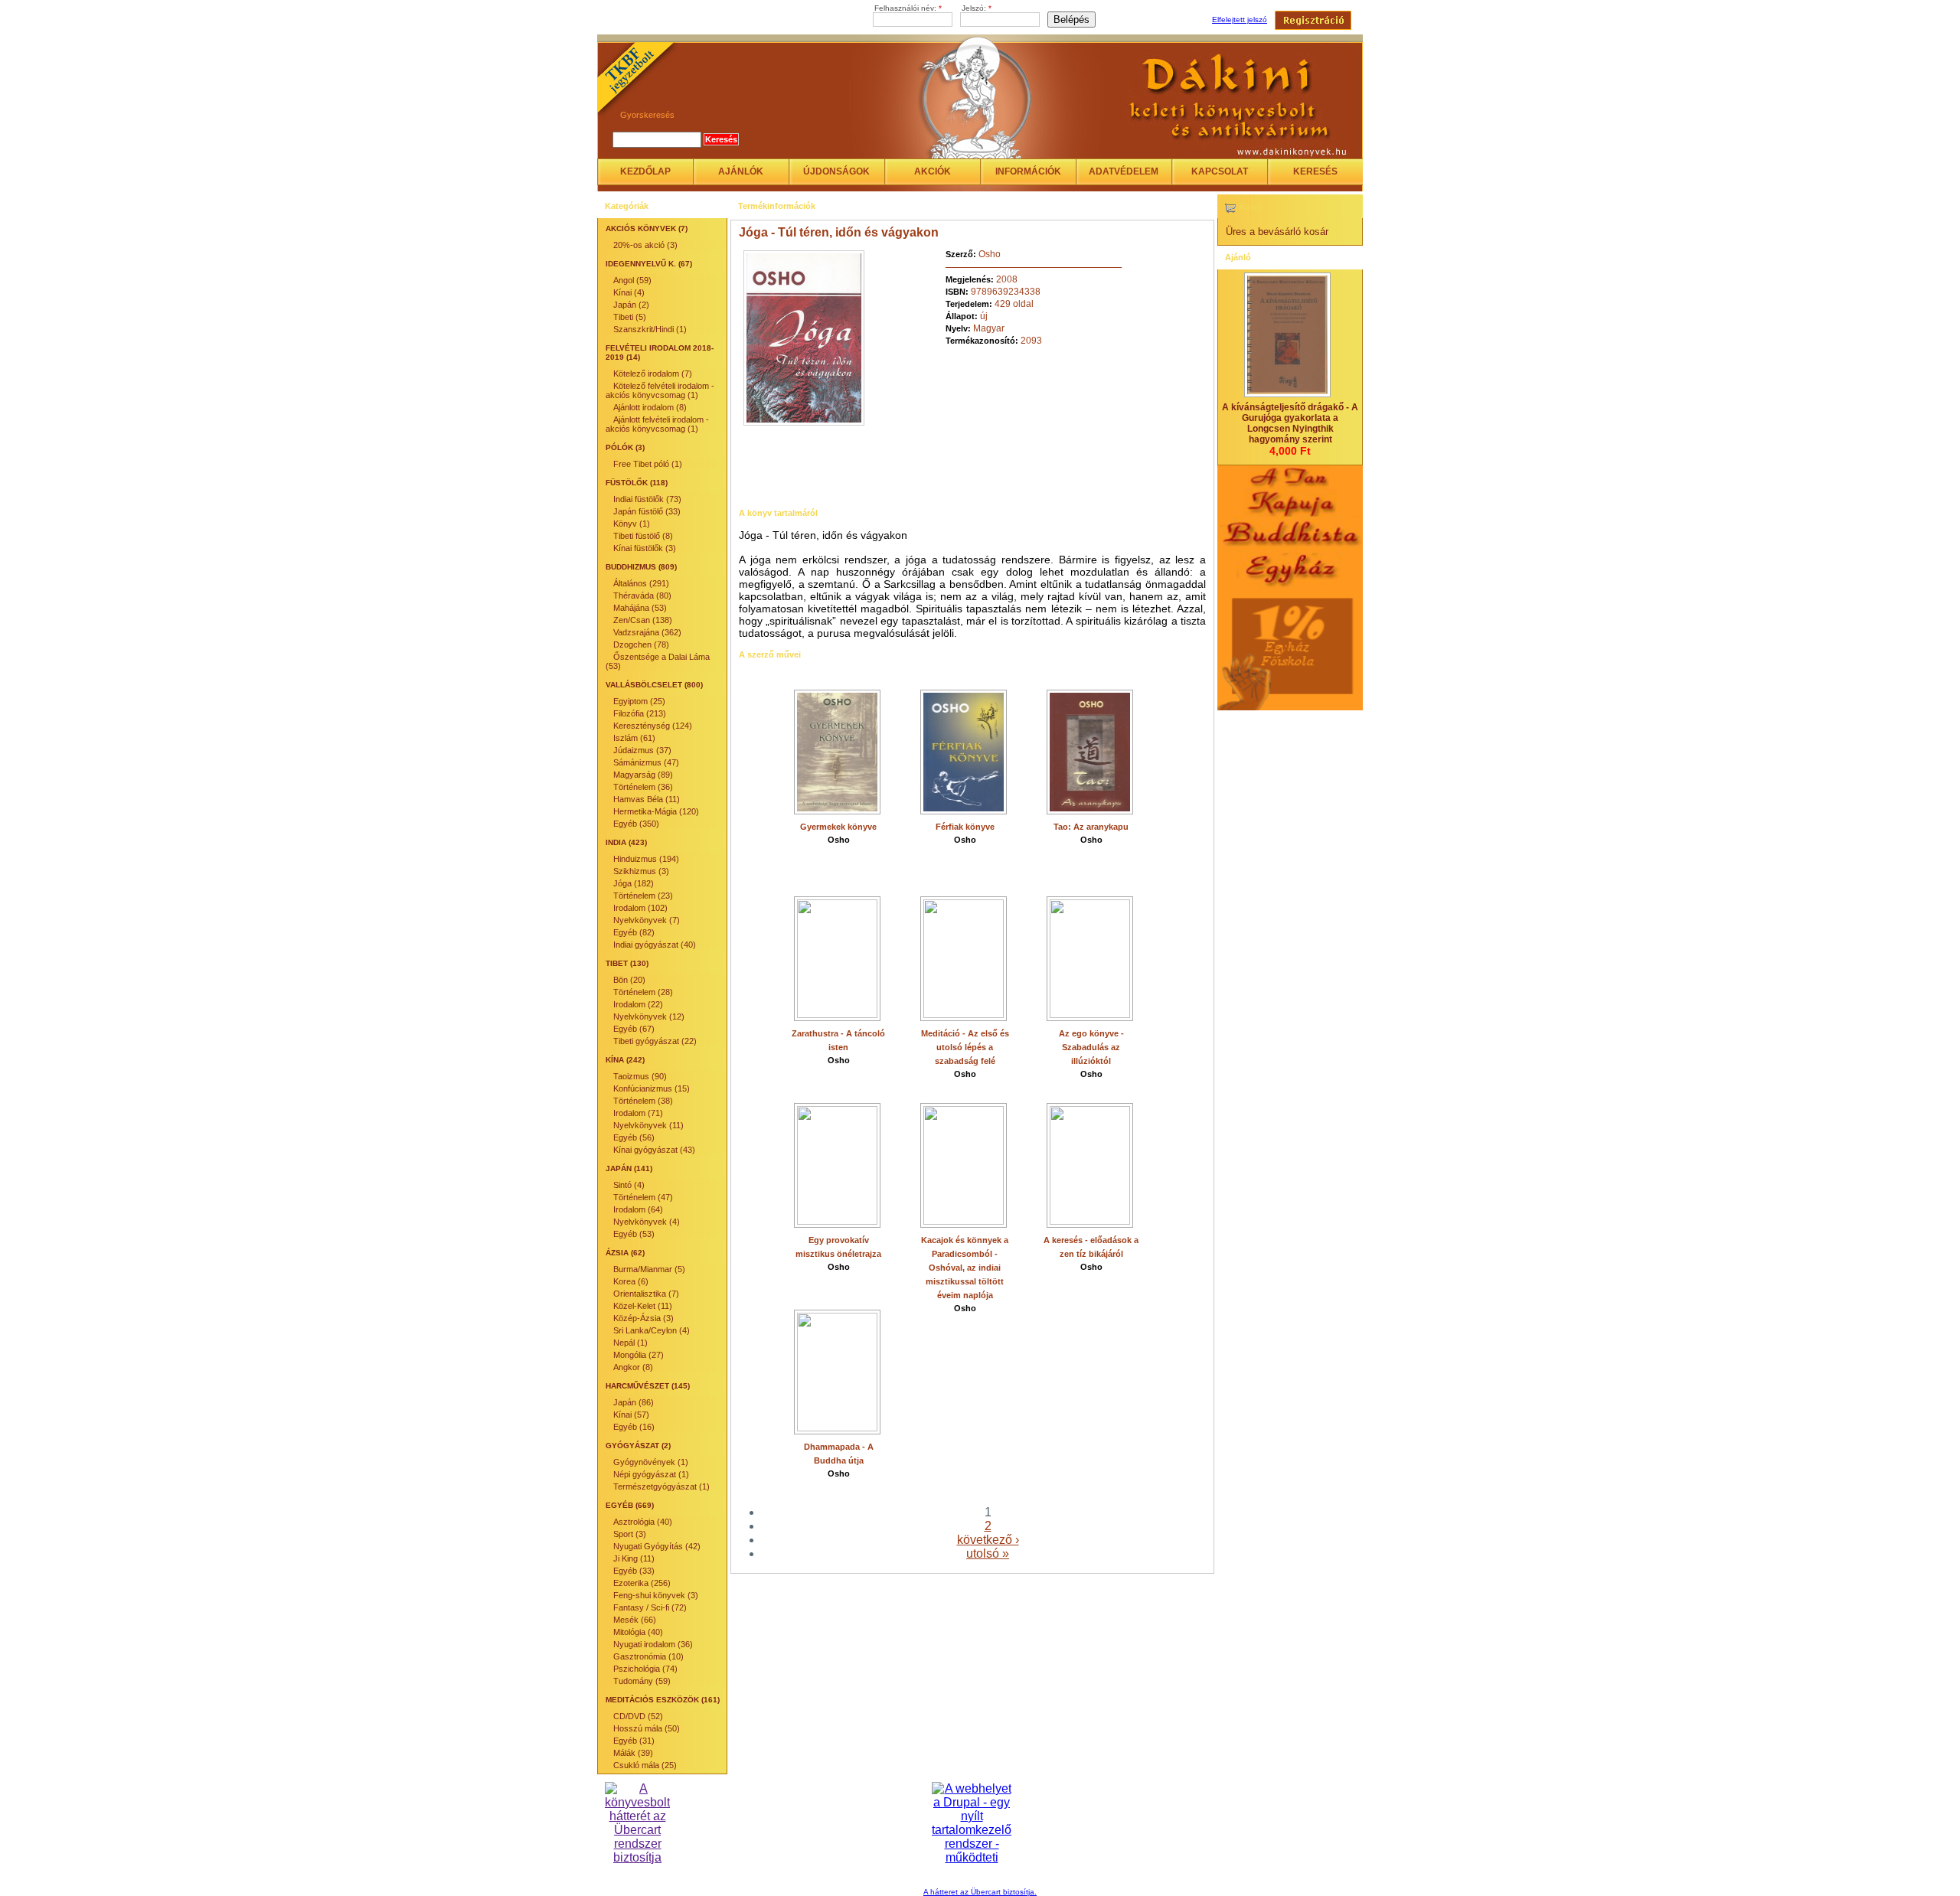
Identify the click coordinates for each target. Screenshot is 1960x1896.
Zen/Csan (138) (643, 620)
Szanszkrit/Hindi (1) (650, 329)
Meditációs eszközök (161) (663, 1700)
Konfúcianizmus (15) (652, 1088)
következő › (988, 1540)
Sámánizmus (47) (646, 762)
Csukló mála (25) (645, 1765)
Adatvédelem (1124, 171)
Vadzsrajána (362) (647, 632)
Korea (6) (631, 1281)
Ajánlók (741, 171)
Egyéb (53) (634, 1234)
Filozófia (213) (640, 713)
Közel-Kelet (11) (643, 1306)
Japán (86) (634, 1402)
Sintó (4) (629, 1185)
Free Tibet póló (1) (648, 464)
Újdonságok (836, 171)
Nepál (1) (630, 1343)
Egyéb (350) (636, 824)
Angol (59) (632, 280)
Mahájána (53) (640, 608)
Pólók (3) (625, 447)
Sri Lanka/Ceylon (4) (652, 1330)
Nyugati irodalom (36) (653, 1644)
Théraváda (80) (642, 596)
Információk (1028, 171)
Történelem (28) (643, 992)
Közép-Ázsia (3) (644, 1318)
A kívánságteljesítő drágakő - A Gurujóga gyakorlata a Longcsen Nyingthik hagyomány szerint (1290, 423)
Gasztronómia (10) (648, 1656)
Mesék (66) (635, 1620)
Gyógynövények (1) (651, 1462)
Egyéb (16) (634, 1427)
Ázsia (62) (625, 1253)
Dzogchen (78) (641, 645)
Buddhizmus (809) (641, 567)
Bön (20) (629, 980)
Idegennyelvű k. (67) (649, 264)
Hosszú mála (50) (647, 1728)
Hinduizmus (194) (646, 859)
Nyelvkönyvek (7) (647, 920)
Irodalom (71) (638, 1113)
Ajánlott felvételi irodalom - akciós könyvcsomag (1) (657, 424)
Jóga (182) (634, 883)
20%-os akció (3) (645, 245)
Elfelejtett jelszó (1240, 20)
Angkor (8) (633, 1367)
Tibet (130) (627, 963)
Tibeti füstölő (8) (643, 536)
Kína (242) (625, 1060)
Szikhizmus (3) (641, 871)
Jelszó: (977, 8)
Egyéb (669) (630, 1505)
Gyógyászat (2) (638, 1446)
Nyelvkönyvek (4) (647, 1222)
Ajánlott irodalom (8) (650, 407)
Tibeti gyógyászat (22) (655, 1041)
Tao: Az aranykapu (1091, 827)
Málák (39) (633, 1753)
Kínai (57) (631, 1415)
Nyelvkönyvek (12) (649, 1017)
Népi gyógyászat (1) (651, 1474)
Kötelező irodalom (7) (653, 374)
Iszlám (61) (634, 738)
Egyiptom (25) (639, 701)
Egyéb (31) (634, 1741)
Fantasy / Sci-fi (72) (650, 1607)
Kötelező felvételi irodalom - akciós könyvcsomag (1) (660, 390)
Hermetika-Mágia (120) (656, 811)
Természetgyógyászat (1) (661, 1486)
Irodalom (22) (638, 1004)
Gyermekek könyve (838, 827)
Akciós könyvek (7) (647, 228)
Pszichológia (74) (645, 1669)
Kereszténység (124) (653, 726)
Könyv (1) (632, 524)
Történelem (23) (643, 896)
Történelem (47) (643, 1197)
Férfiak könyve (965, 827)
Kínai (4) (629, 292)
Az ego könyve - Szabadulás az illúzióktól (1091, 1047)
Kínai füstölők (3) (645, 548)
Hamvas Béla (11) (647, 799)
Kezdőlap (645, 171)
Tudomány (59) (642, 1681)
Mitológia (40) (638, 1632)
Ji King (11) (634, 1558)
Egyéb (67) (634, 1029)
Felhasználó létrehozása (1313, 20)
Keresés (1315, 171)
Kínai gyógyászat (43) (654, 1150)
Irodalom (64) (638, 1209)
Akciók (933, 171)
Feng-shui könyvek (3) (656, 1595)
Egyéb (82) (634, 932)
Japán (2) (631, 305)
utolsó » (988, 1553)
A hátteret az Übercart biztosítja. (980, 1892)
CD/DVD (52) (638, 1716)
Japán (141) (629, 1168)
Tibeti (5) (630, 317)
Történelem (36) (643, 787)
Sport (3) (630, 1534)
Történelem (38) (643, 1101)
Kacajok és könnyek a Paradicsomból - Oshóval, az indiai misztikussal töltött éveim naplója (965, 1268)
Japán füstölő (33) (647, 511)
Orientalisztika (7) (646, 1294)
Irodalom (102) (640, 908)
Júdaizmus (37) (642, 750)
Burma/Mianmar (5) (649, 1269)
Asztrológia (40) (643, 1522)
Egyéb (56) (634, 1137)
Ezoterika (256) (642, 1583)
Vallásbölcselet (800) (654, 685)
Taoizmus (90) (640, 1076)
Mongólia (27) (639, 1355)
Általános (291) (641, 583)
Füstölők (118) (637, 483)
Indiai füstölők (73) (647, 499)
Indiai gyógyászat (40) (655, 945)
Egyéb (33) (634, 1571)
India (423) (626, 842)
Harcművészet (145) (648, 1386)
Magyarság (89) (643, 775)
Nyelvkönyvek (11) (648, 1125)
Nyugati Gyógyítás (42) (657, 1546)
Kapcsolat (1220, 171)
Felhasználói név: (908, 8)
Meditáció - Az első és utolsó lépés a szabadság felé (965, 1047)
